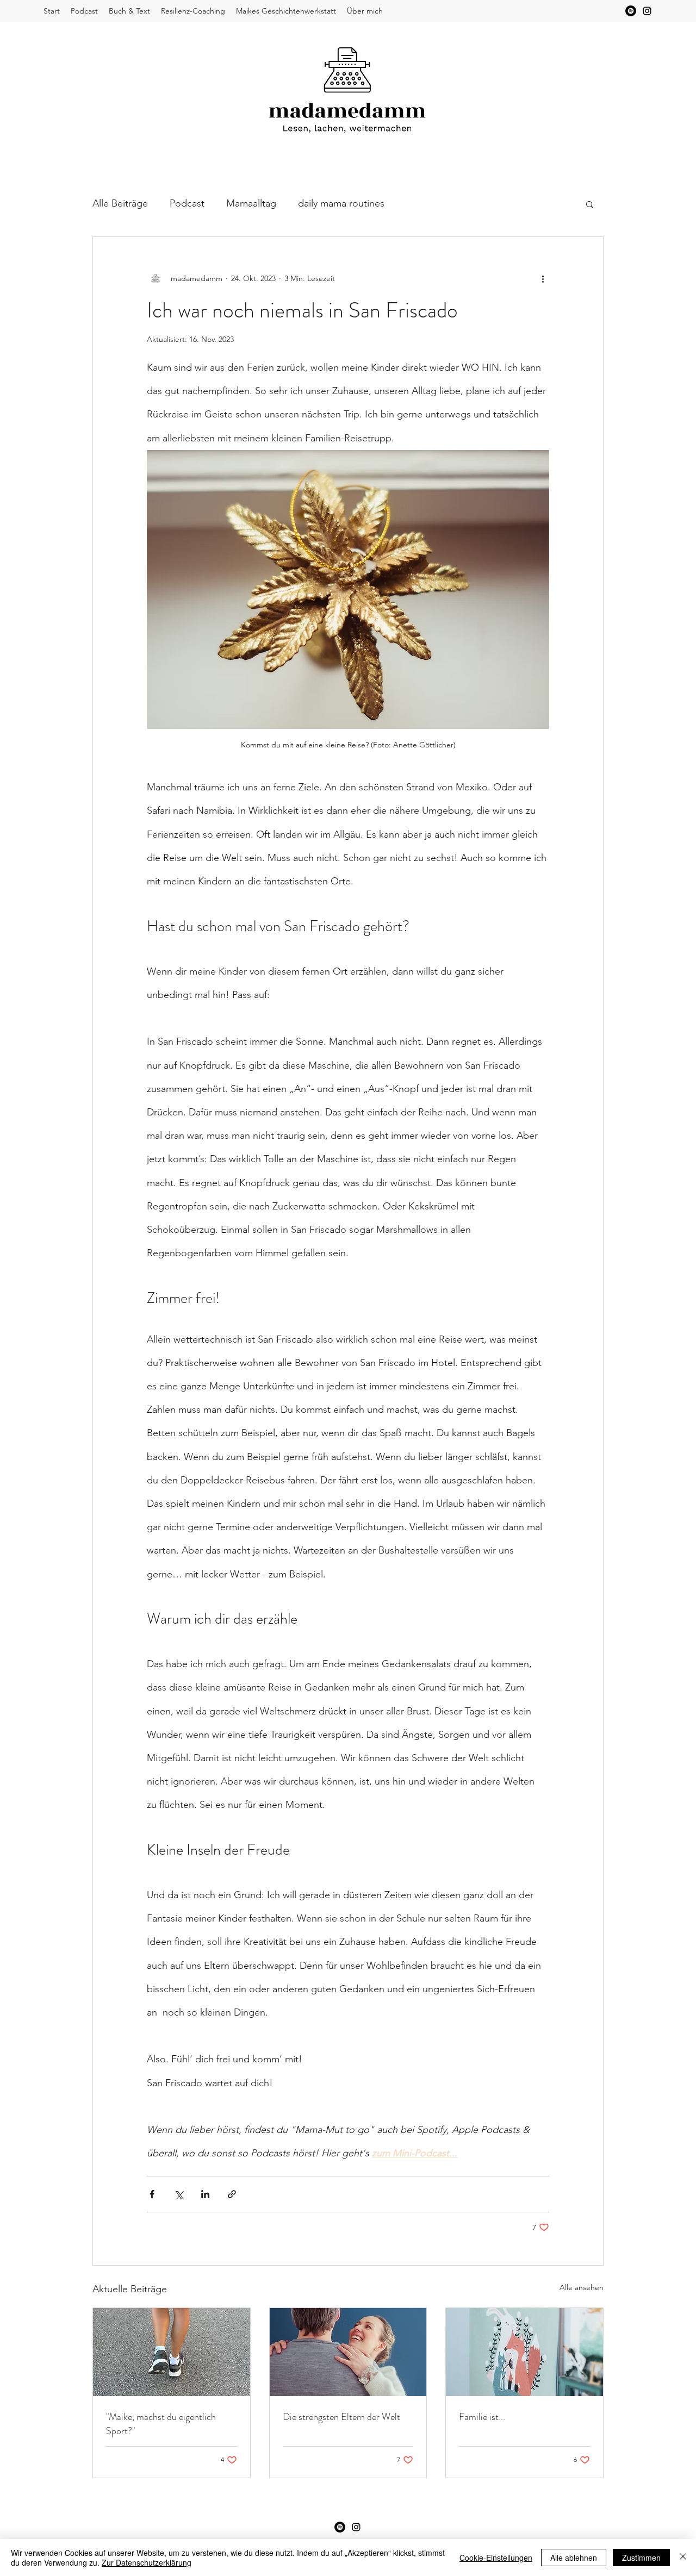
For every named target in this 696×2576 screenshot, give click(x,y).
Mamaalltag (251, 203)
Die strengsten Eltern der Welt (341, 2417)
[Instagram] (647, 11)
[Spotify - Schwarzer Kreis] (631, 11)
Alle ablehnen (574, 2558)
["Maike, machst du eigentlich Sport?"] (172, 2352)
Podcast (187, 203)
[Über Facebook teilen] (152, 2194)
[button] (590, 204)
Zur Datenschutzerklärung (147, 2562)
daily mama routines (341, 203)
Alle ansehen (582, 2287)
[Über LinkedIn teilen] (205, 2194)
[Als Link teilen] (232, 2194)
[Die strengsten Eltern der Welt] (348, 2352)
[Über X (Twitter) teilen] (179, 2194)
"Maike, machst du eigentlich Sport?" (161, 2424)
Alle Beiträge (120, 203)
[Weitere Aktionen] (543, 278)
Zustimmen (641, 2558)
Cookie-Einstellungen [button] (496, 2558)
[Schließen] (683, 2558)
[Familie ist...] (524, 2352)
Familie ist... (482, 2417)
